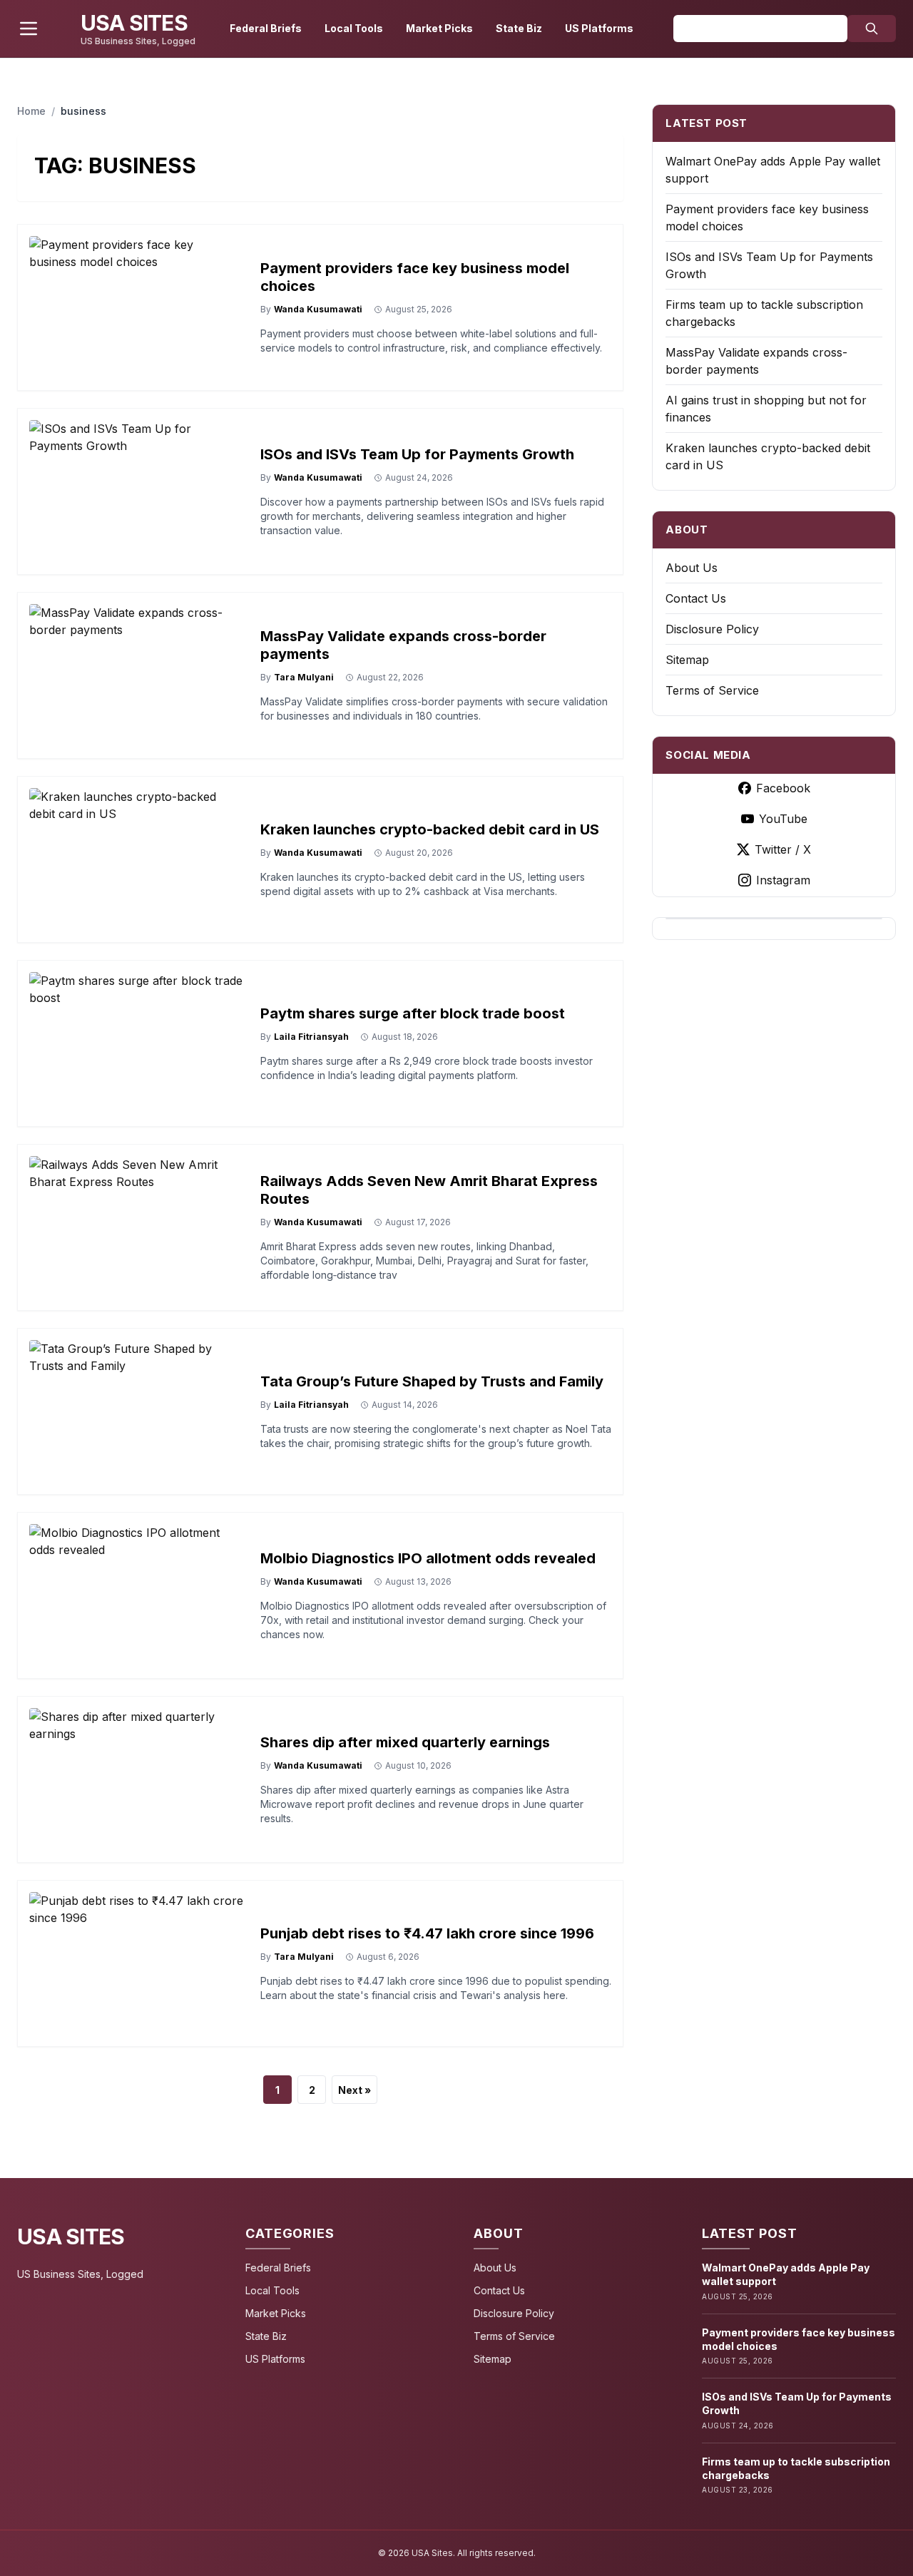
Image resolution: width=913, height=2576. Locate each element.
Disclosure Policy (712, 629)
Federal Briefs (266, 28)
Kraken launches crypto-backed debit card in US (430, 829)
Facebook (783, 788)
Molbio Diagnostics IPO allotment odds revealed (428, 1558)
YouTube (783, 819)
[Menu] (29, 29)
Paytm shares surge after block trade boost (413, 1013)
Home (31, 111)
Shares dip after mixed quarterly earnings (405, 1742)
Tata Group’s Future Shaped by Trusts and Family (432, 1381)
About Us (692, 568)
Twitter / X (783, 849)
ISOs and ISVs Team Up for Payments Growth (417, 454)
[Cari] (872, 29)
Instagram (783, 880)
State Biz (519, 28)
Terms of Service (712, 690)
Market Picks (439, 28)
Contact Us (696, 598)
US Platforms (599, 28)
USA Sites (71, 2237)
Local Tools (354, 28)
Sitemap (687, 660)
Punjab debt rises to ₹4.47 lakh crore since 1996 (427, 1933)
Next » (355, 2090)
